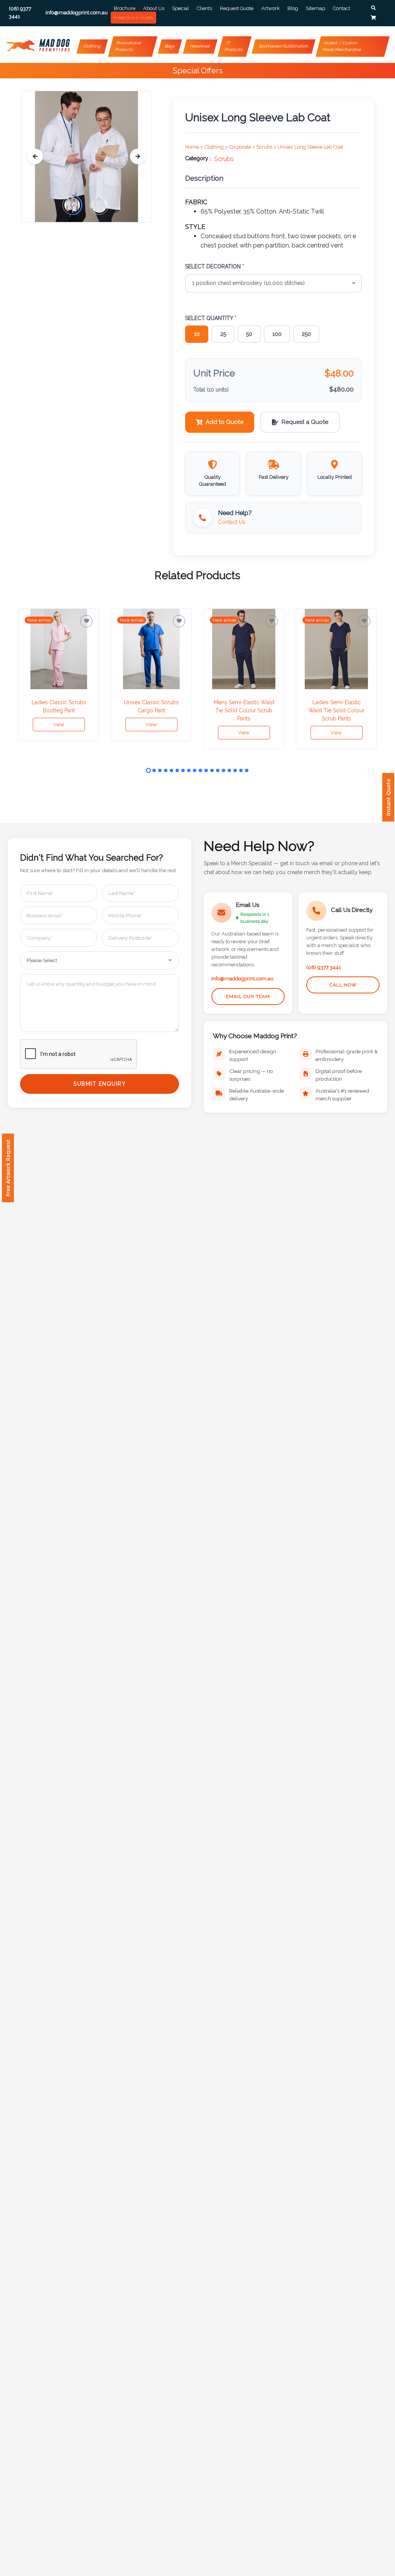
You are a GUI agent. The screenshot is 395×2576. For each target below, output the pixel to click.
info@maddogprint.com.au (242, 979)
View (59, 724)
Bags (170, 46)
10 (197, 334)
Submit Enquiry (100, 1084)
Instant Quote (388, 797)
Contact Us (232, 522)
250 (306, 334)
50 (249, 334)
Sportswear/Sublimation (283, 46)
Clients (204, 8)
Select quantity (211, 318)
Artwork (270, 8)
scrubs (224, 159)
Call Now (343, 985)
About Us (154, 8)
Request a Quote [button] (305, 422)
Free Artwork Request (8, 1168)
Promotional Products (129, 46)
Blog (293, 8)
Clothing (92, 46)
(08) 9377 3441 (324, 967)
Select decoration (215, 266)
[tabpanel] (59, 675)
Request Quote (237, 8)
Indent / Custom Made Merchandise (342, 46)
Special (181, 8)
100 (277, 334)
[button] (373, 8)
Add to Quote (225, 422)
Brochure (125, 8)
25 (223, 334)
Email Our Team (248, 997)
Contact (342, 8)
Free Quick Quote (133, 18)
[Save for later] (86, 621)
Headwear (200, 46)
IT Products (234, 46)
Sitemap (316, 8)
